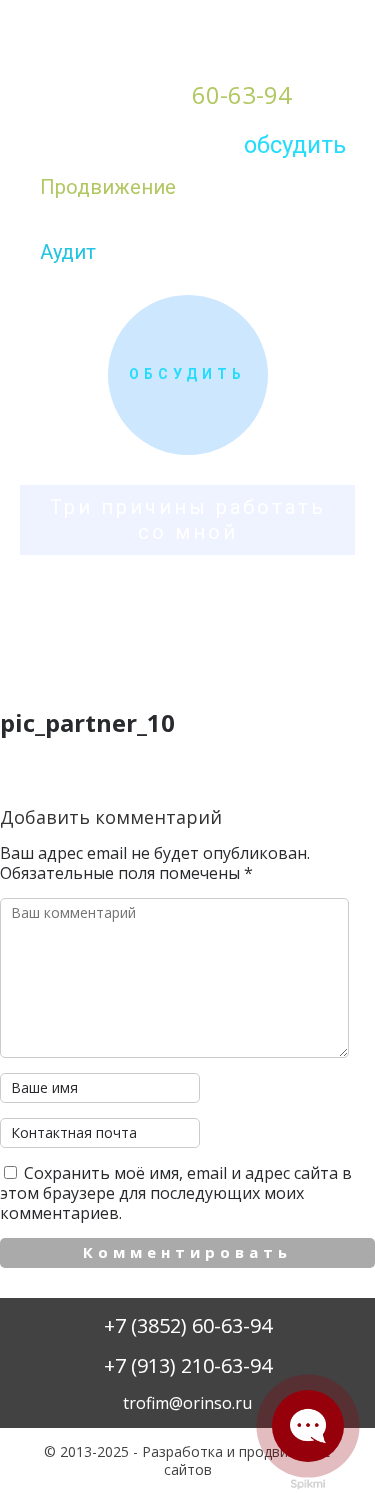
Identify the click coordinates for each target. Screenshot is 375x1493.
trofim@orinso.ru (187, 1403)
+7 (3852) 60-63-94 (188, 1325)
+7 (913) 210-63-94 (188, 1365)
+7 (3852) (187, 95)
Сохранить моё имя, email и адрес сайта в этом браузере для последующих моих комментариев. (176, 1193)
